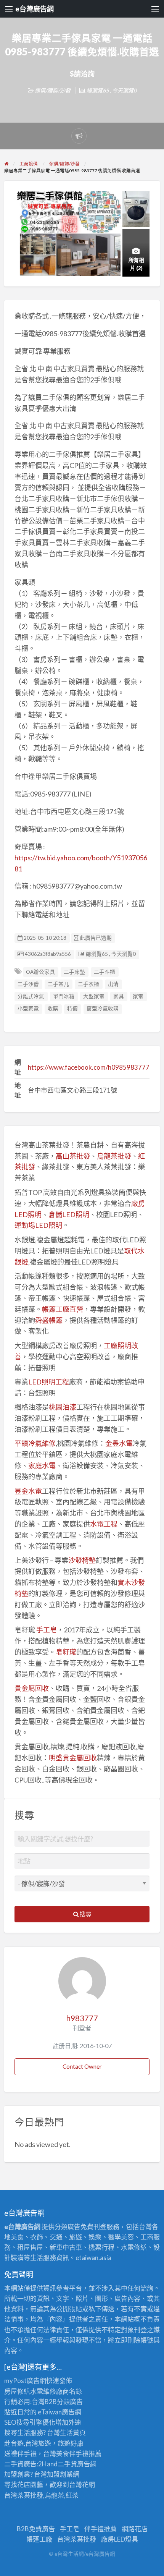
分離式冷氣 (31, 996)
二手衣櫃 (88, 984)
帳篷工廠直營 (63, 1309)
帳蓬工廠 (39, 2539)
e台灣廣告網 (35, 9)
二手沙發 (28, 984)
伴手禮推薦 (100, 2529)
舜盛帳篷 (49, 1320)
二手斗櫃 (105, 972)
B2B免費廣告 (36, 2529)
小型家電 (28, 1009)
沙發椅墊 (82, 1560)
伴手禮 (79, 2454)
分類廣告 (70, 2402)
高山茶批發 (73, 1156)
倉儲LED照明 (69, 1214)
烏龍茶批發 (114, 1156)
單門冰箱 (64, 996)
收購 (53, 1009)
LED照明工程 (49, 1382)
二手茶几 (58, 984)
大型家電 (94, 996)
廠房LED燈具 (120, 2539)
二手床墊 (74, 972)
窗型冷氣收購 (103, 1009)
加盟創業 (60, 2474)
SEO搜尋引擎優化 (30, 2422)
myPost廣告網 (25, 2381)
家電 (138, 996)
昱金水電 (28, 1491)
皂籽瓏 (66, 1652)
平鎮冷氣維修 (35, 1443)
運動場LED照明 (38, 1225)
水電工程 (104, 1524)
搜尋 (85, 1914)
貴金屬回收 (32, 1688)
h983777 (82, 2018)
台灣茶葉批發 (24, 2495)
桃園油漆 (63, 1407)
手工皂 (47, 1630)
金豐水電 (119, 1443)
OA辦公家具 (40, 972)
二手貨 (67, 2464)
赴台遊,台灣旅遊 (28, 2443)
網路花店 (135, 2529)
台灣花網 (82, 2485)
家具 (119, 996)
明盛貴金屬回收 (73, 1758)
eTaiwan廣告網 (59, 2412)
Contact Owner (82, 2066)
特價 (72, 1009)
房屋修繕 (17, 2391)
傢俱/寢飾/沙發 (53, 90)
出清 (113, 984)
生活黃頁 (73, 2433)
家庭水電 (42, 1465)
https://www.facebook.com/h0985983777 (89, 1067)
